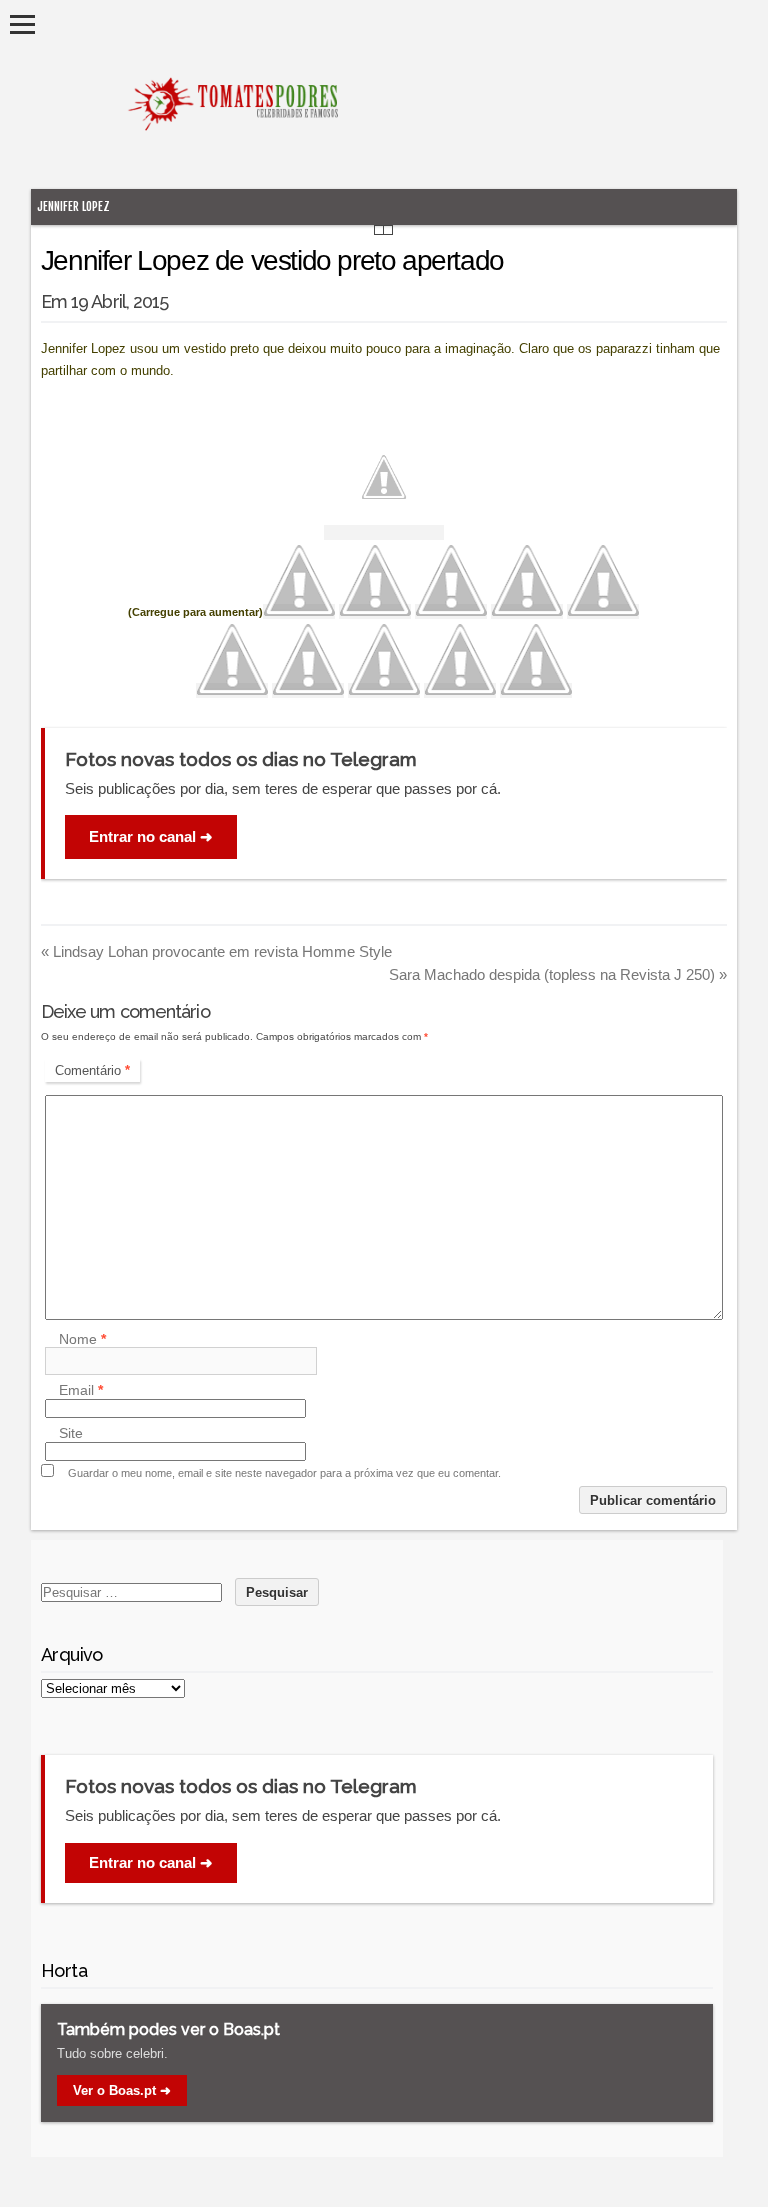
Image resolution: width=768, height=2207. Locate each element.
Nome (82, 1339)
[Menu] (22, 24)
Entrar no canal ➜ (151, 836)
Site (71, 1434)
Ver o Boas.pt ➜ (122, 2090)
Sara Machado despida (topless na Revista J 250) (558, 974)
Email (81, 1391)
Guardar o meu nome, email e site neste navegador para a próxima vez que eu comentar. (284, 1473)
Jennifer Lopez (73, 206)
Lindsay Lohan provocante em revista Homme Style (216, 951)
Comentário (92, 1070)
